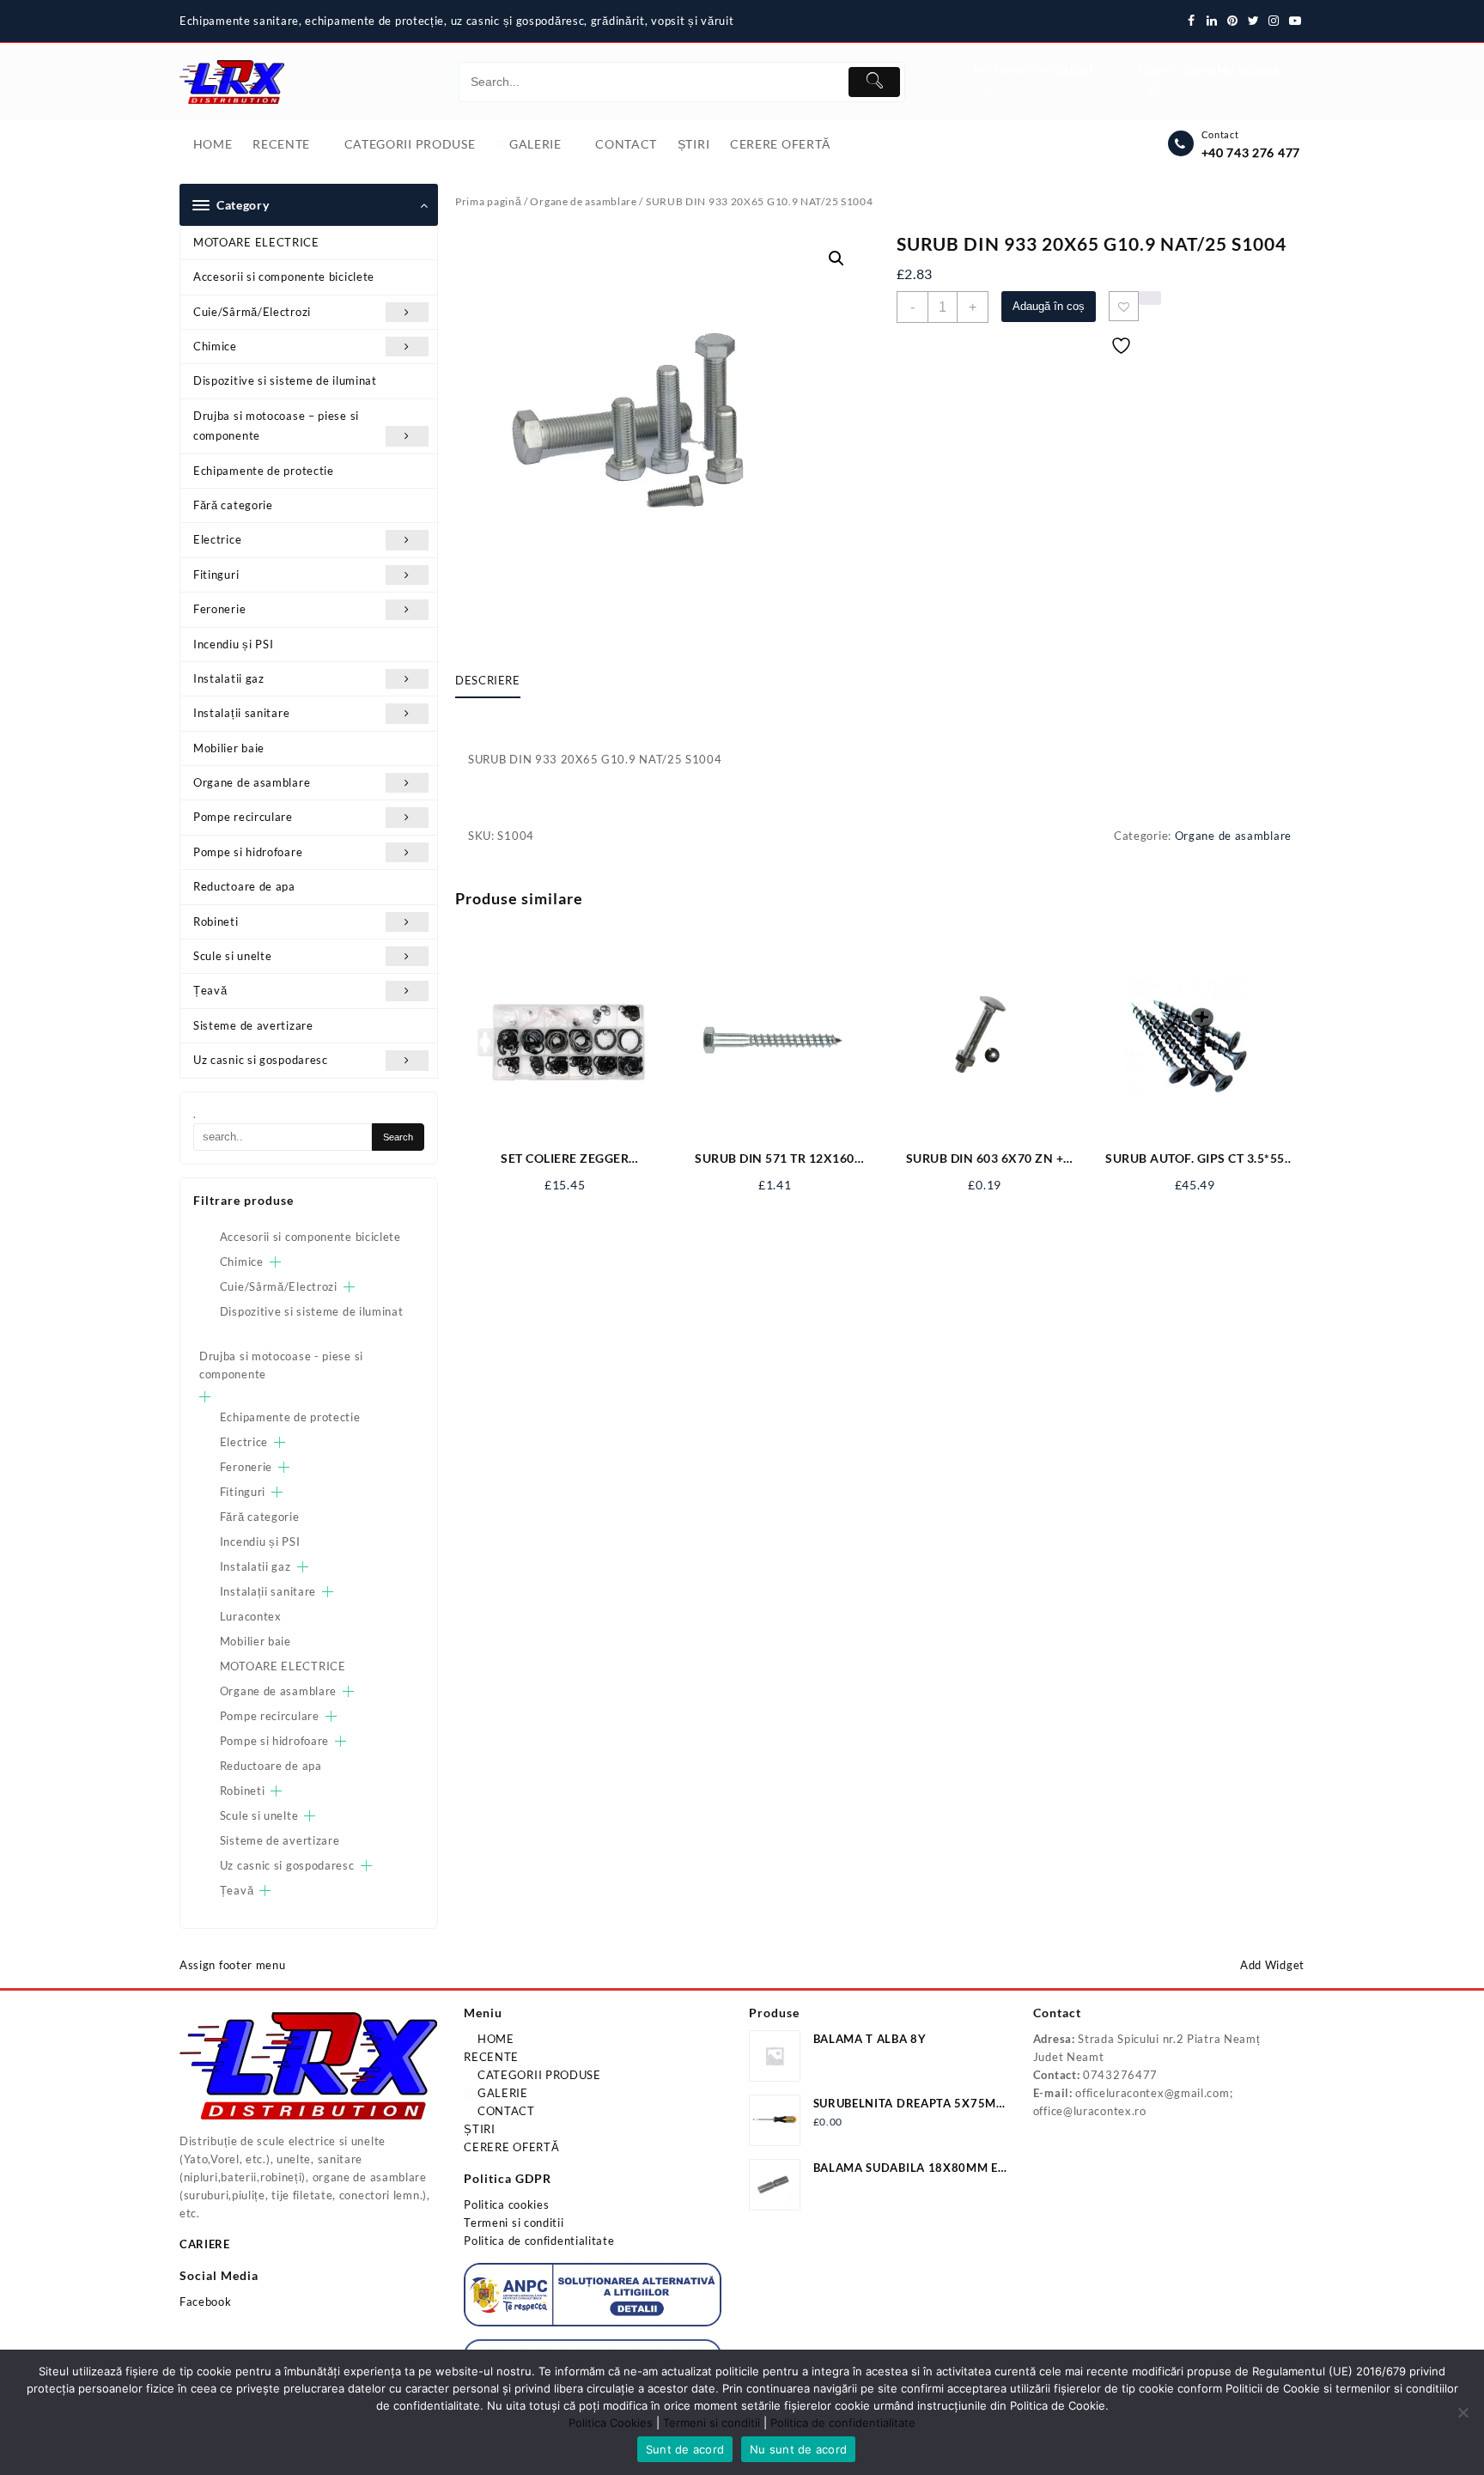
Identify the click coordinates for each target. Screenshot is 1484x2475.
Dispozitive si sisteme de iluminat (285, 380)
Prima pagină (488, 201)
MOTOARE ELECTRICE (256, 242)
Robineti (216, 921)
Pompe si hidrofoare (248, 852)
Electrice (217, 539)
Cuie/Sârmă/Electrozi (252, 312)
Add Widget (1272, 1965)
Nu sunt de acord (798, 2449)
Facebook (206, 2302)
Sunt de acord (685, 2449)
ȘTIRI (480, 2129)
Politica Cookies (611, 2423)
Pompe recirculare (243, 817)
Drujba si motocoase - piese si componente (281, 1365)
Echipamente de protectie (264, 471)
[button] (836, 258)
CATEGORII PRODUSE (538, 2075)
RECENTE (491, 2057)
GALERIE (501, 2093)
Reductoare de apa (244, 886)
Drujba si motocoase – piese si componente (276, 426)
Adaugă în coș (1049, 306)
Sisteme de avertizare (253, 1025)
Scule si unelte (233, 956)
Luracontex (251, 1616)
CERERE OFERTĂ (511, 2147)
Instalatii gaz (229, 678)
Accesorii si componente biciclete (284, 277)
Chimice (215, 346)
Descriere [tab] (488, 680)
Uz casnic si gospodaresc (261, 1060)
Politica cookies (506, 2204)
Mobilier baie (229, 748)
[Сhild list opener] (275, 1262)
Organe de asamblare (252, 782)
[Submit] (874, 82)
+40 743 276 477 (1251, 152)
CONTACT (505, 2111)
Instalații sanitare (241, 713)
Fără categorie (233, 505)
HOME (494, 2039)
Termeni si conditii (514, 2223)
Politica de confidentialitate (539, 2241)
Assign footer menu (233, 1965)
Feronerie (219, 609)
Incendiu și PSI (234, 644)
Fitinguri (216, 575)
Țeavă (210, 990)
